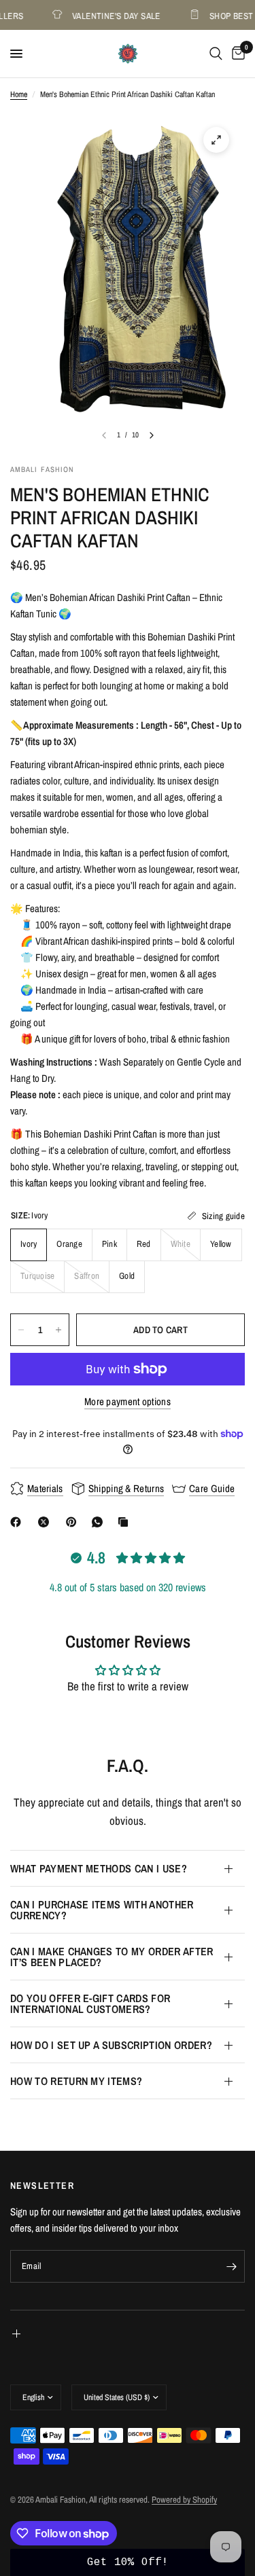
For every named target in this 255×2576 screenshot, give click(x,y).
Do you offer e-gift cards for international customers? (90, 2003)
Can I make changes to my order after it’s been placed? (112, 1957)
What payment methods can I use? (99, 1868)
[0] (236, 54)
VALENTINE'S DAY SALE (110, 15)
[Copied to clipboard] (126, 1522)
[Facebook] (18, 1522)
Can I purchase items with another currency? (102, 1910)
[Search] (216, 54)
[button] (128, 2562)
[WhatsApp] (100, 1522)
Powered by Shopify (184, 2500)
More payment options (128, 1401)
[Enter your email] (231, 2266)
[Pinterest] (74, 1522)
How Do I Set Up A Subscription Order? (111, 2045)
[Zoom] (216, 140)
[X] (46, 1522)
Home (19, 94)
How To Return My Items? (76, 2081)
